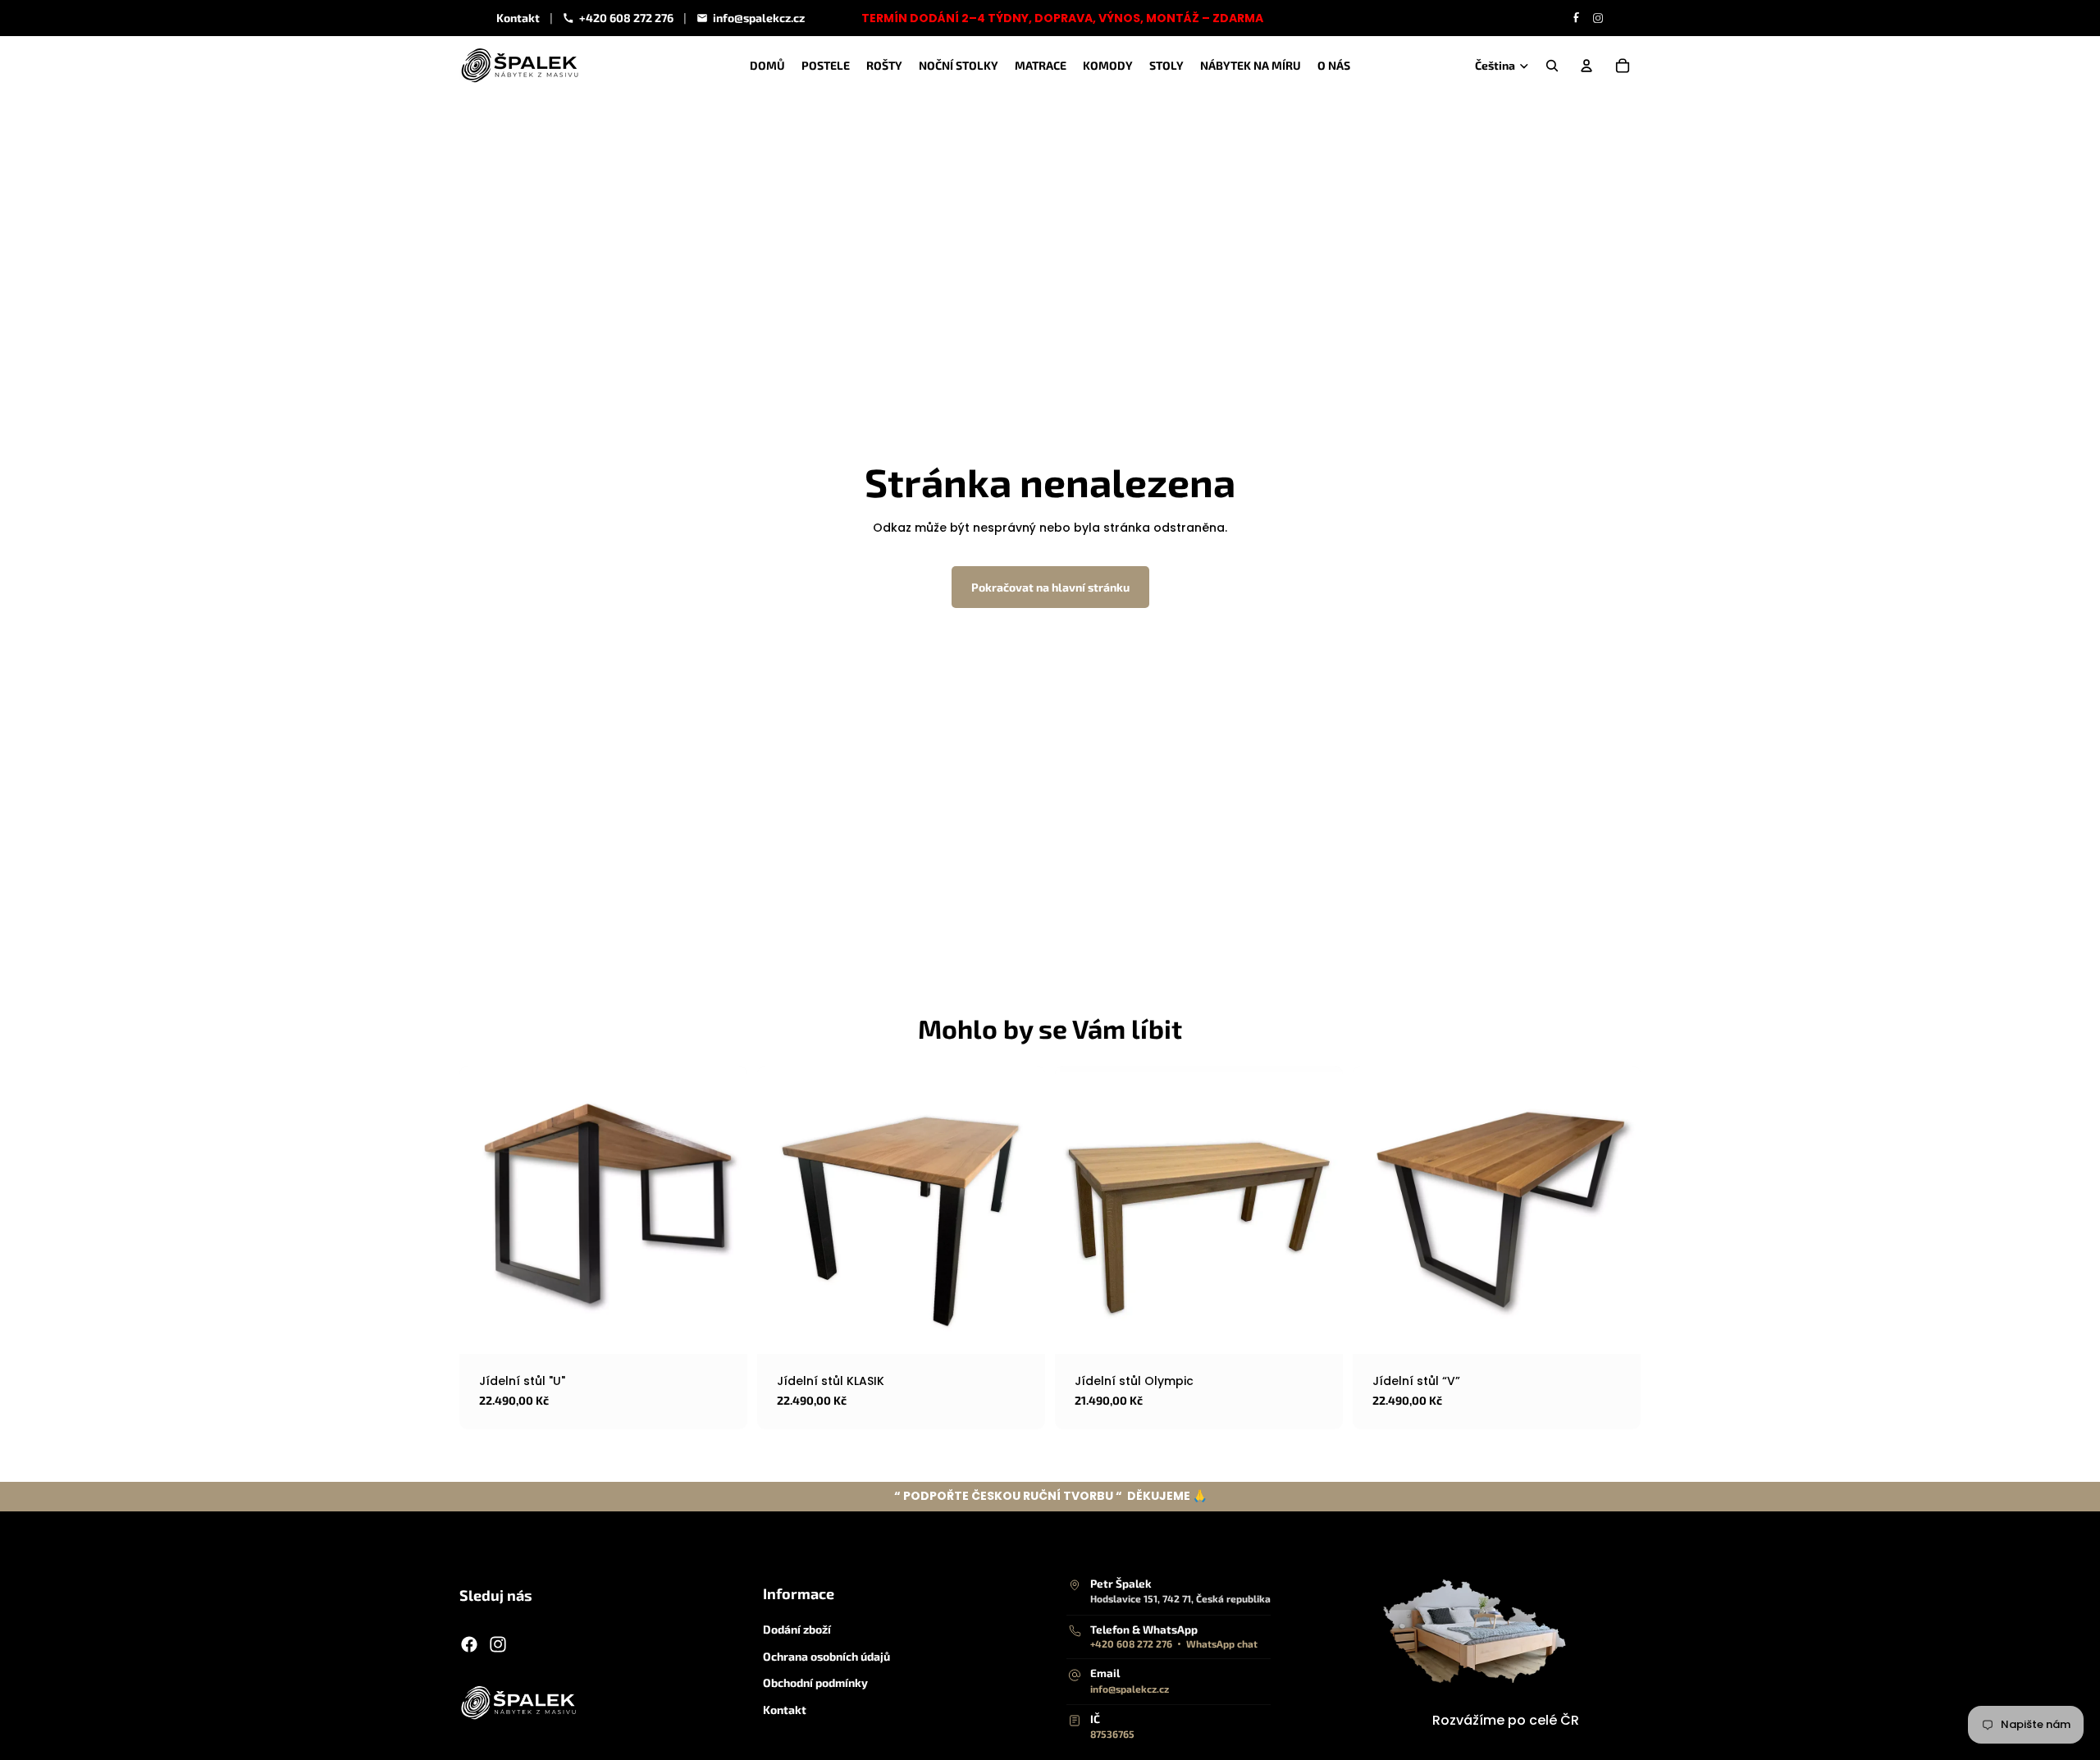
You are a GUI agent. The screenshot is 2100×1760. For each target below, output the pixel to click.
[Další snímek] (1020, 1209)
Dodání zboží (797, 1629)
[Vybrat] (722, 1328)
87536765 (1112, 1734)
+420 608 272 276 (626, 18)
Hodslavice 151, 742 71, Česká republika (1180, 1598)
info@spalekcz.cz (759, 18)
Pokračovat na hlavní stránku (1050, 587)
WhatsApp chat (1222, 1643)
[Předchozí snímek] (782, 1209)
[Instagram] (1598, 18)
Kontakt (518, 18)
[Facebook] (1577, 18)
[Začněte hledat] (1552, 65)
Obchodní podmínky (815, 1682)
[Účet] (1586, 65)
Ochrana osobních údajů (826, 1655)
